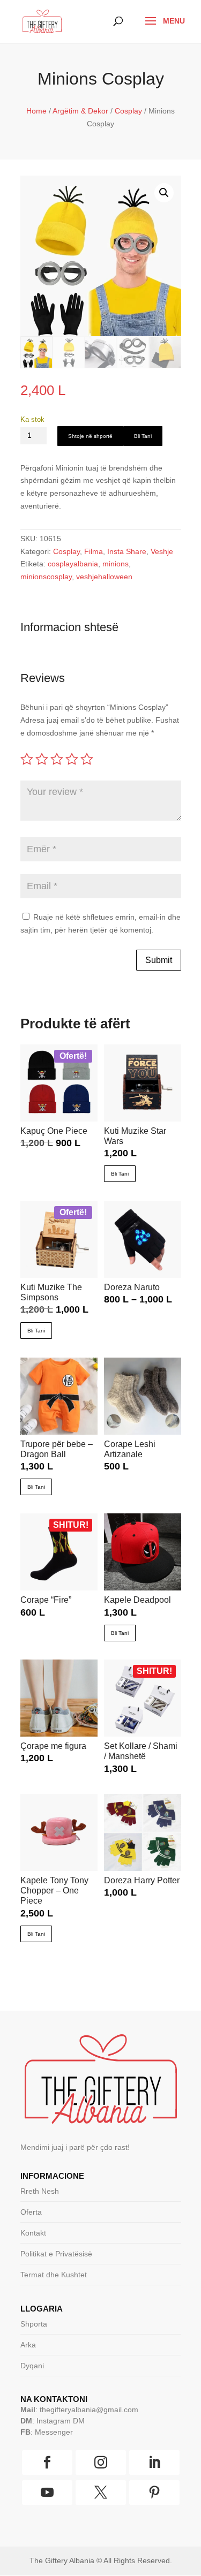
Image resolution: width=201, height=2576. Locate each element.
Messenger (54, 2432)
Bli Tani (143, 436)
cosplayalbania (73, 564)
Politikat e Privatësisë (56, 2254)
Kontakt (33, 2233)
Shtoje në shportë (90, 436)
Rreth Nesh (40, 2191)
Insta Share (127, 551)
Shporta (34, 2324)
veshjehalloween (104, 577)
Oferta (31, 2212)
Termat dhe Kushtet (54, 2275)
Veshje (162, 551)
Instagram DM (61, 2421)
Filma (94, 551)
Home (36, 111)
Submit (159, 960)
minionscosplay (46, 577)
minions (116, 564)
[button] (164, 193)
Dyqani (32, 2366)
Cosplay (128, 111)
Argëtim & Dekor (80, 111)
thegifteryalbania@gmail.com (89, 2410)
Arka (28, 2345)
